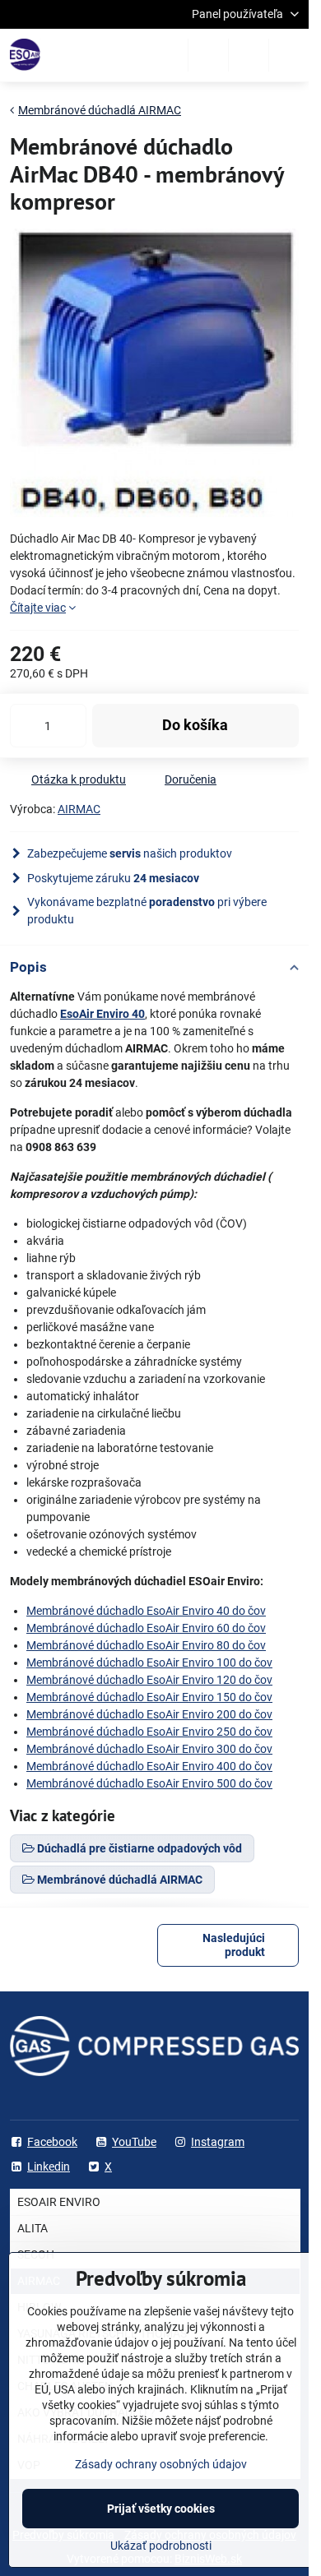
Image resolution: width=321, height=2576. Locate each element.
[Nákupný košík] (249, 55)
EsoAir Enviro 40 (102, 1014)
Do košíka (195, 725)
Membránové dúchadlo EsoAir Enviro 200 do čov (149, 1714)
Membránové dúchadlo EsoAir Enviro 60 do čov (146, 1628)
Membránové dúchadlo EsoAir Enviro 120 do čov (149, 1680)
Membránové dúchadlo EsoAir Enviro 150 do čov (149, 1697)
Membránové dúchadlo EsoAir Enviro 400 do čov (149, 1766)
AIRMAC (79, 809)
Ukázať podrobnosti (161, 2546)
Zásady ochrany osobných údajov (161, 2464)
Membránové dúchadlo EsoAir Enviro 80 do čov (146, 1645)
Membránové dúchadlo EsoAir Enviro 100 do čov (149, 1663)
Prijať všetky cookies (161, 2509)
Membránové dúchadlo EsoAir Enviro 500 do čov (149, 1783)
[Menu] (289, 55)
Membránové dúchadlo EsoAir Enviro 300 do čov (149, 1749)
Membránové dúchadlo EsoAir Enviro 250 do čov (149, 1732)
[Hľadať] (208, 55)
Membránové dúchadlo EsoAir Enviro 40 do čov (146, 1611)
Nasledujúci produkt (234, 1945)
